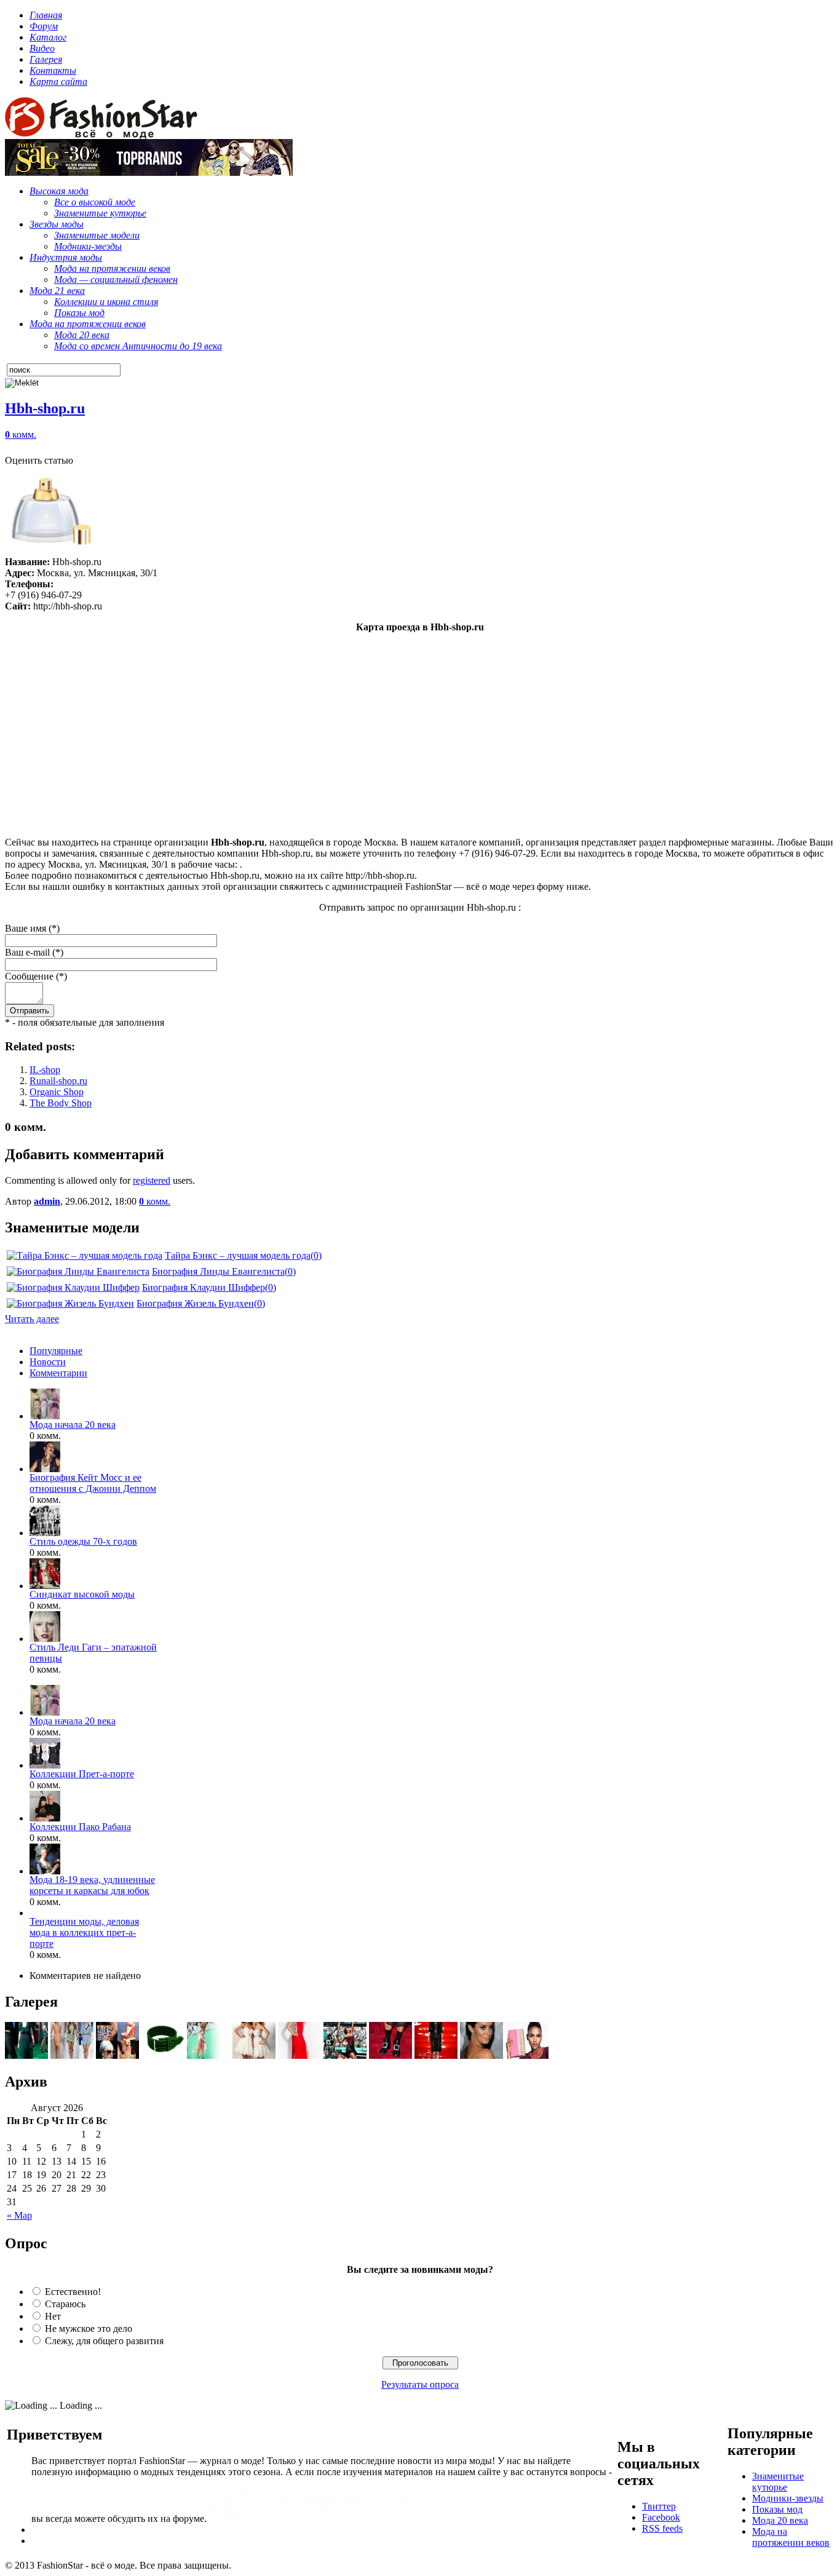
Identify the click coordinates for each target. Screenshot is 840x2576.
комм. (21, 434)
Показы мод (777, 2509)
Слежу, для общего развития (104, 2341)
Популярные (56, 1351)
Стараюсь (65, 2304)
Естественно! (73, 2292)
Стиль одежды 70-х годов (83, 1541)
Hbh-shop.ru (45, 408)
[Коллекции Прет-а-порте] (45, 1765)
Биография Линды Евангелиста (218, 1271)
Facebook (661, 2517)
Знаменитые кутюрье (778, 2482)
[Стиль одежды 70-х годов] (45, 1533)
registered (152, 1180)
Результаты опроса (420, 2384)
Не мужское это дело (89, 2328)
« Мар (19, 2215)
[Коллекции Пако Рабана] (45, 1818)
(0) (316, 1255)
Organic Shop (57, 1092)
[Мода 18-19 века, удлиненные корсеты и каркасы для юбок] (45, 1871)
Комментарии (58, 1373)
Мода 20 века (780, 2520)
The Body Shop (61, 1103)
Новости (48, 1362)
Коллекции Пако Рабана (80, 1827)
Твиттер (659, 2506)
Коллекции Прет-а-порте (82, 1774)
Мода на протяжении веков (791, 2537)
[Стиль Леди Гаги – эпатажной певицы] (45, 1639)
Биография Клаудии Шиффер (204, 1287)
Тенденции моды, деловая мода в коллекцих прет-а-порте (84, 1932)
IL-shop (45, 1070)
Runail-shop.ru (58, 1081)
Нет (53, 2316)
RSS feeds (662, 2528)
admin (47, 1201)
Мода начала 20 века (73, 1425)
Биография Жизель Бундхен (195, 1303)
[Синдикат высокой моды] (45, 1586)
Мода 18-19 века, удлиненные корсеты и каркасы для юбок (92, 1885)
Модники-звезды (788, 2498)
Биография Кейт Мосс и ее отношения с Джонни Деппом (93, 1483)
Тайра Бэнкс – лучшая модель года (238, 1255)
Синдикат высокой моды (82, 1594)
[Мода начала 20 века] (45, 1416)
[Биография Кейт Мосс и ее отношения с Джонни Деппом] (45, 1469)
